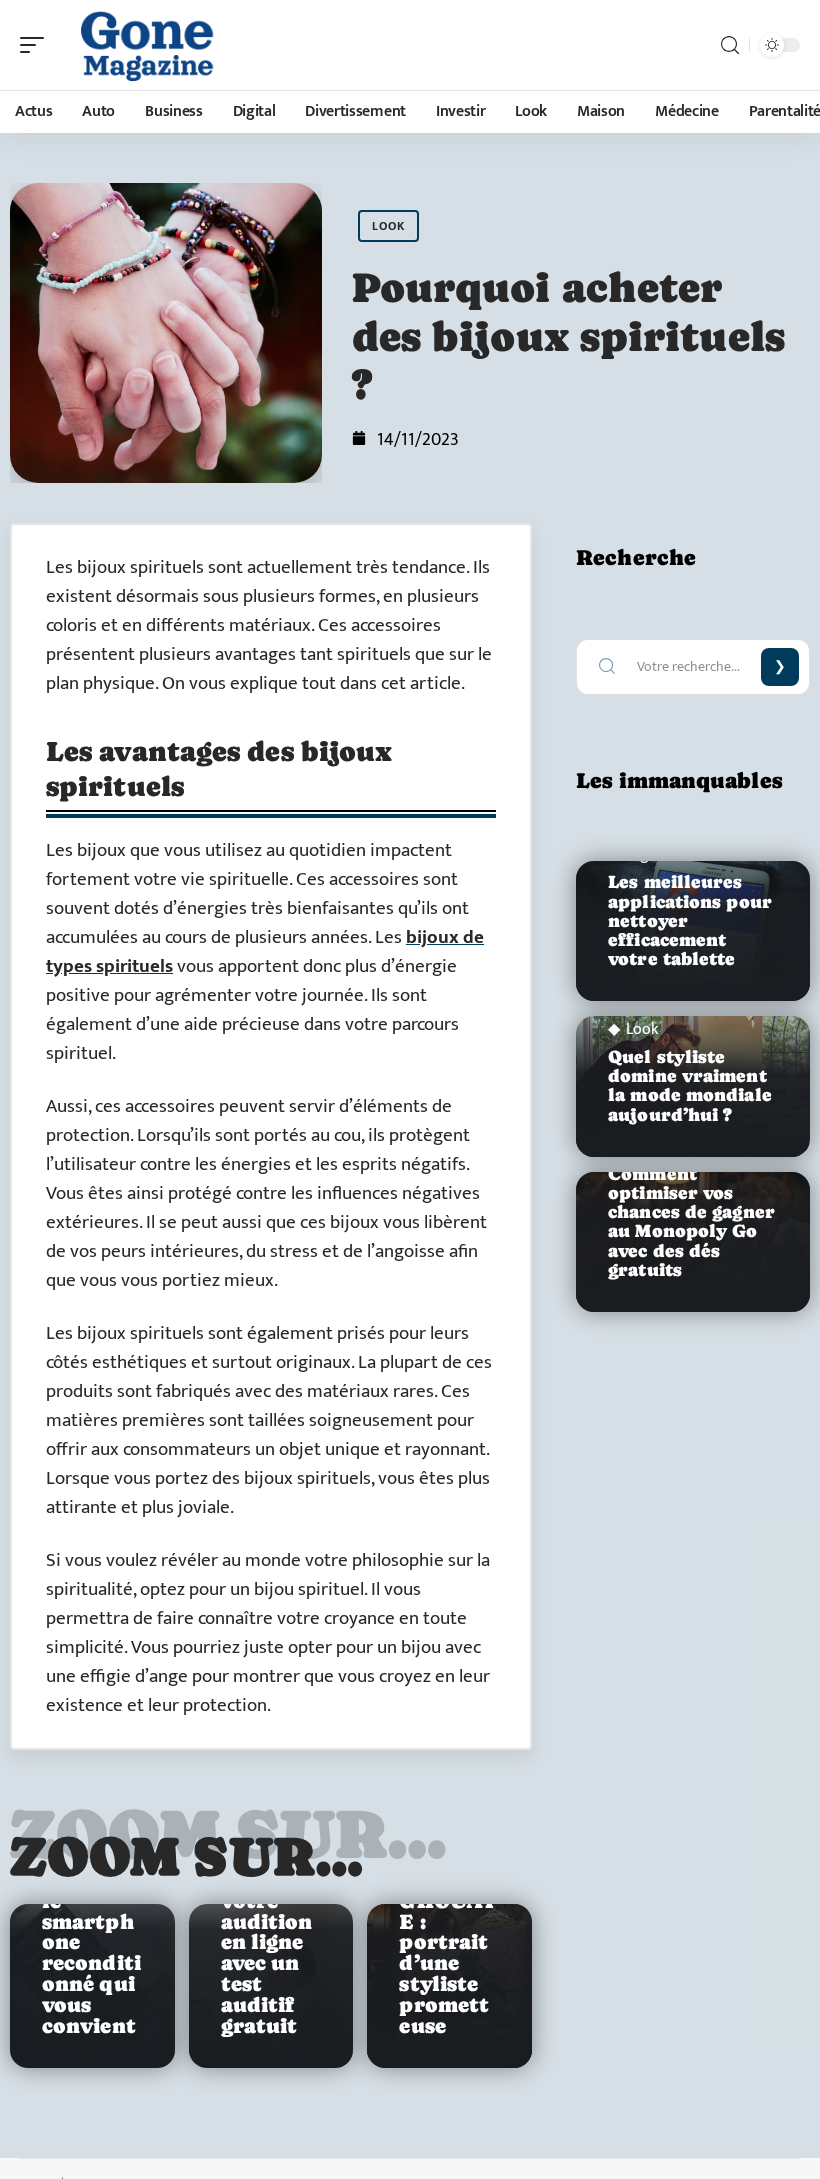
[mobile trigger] (37, 45)
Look (388, 226)
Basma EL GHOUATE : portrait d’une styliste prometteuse (448, 1942)
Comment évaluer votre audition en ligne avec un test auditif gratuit (269, 1942)
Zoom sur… (187, 1856)
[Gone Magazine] (144, 45)
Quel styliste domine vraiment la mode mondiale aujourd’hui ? (690, 1086)
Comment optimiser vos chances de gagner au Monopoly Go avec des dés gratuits (691, 1222)
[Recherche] (730, 45)
